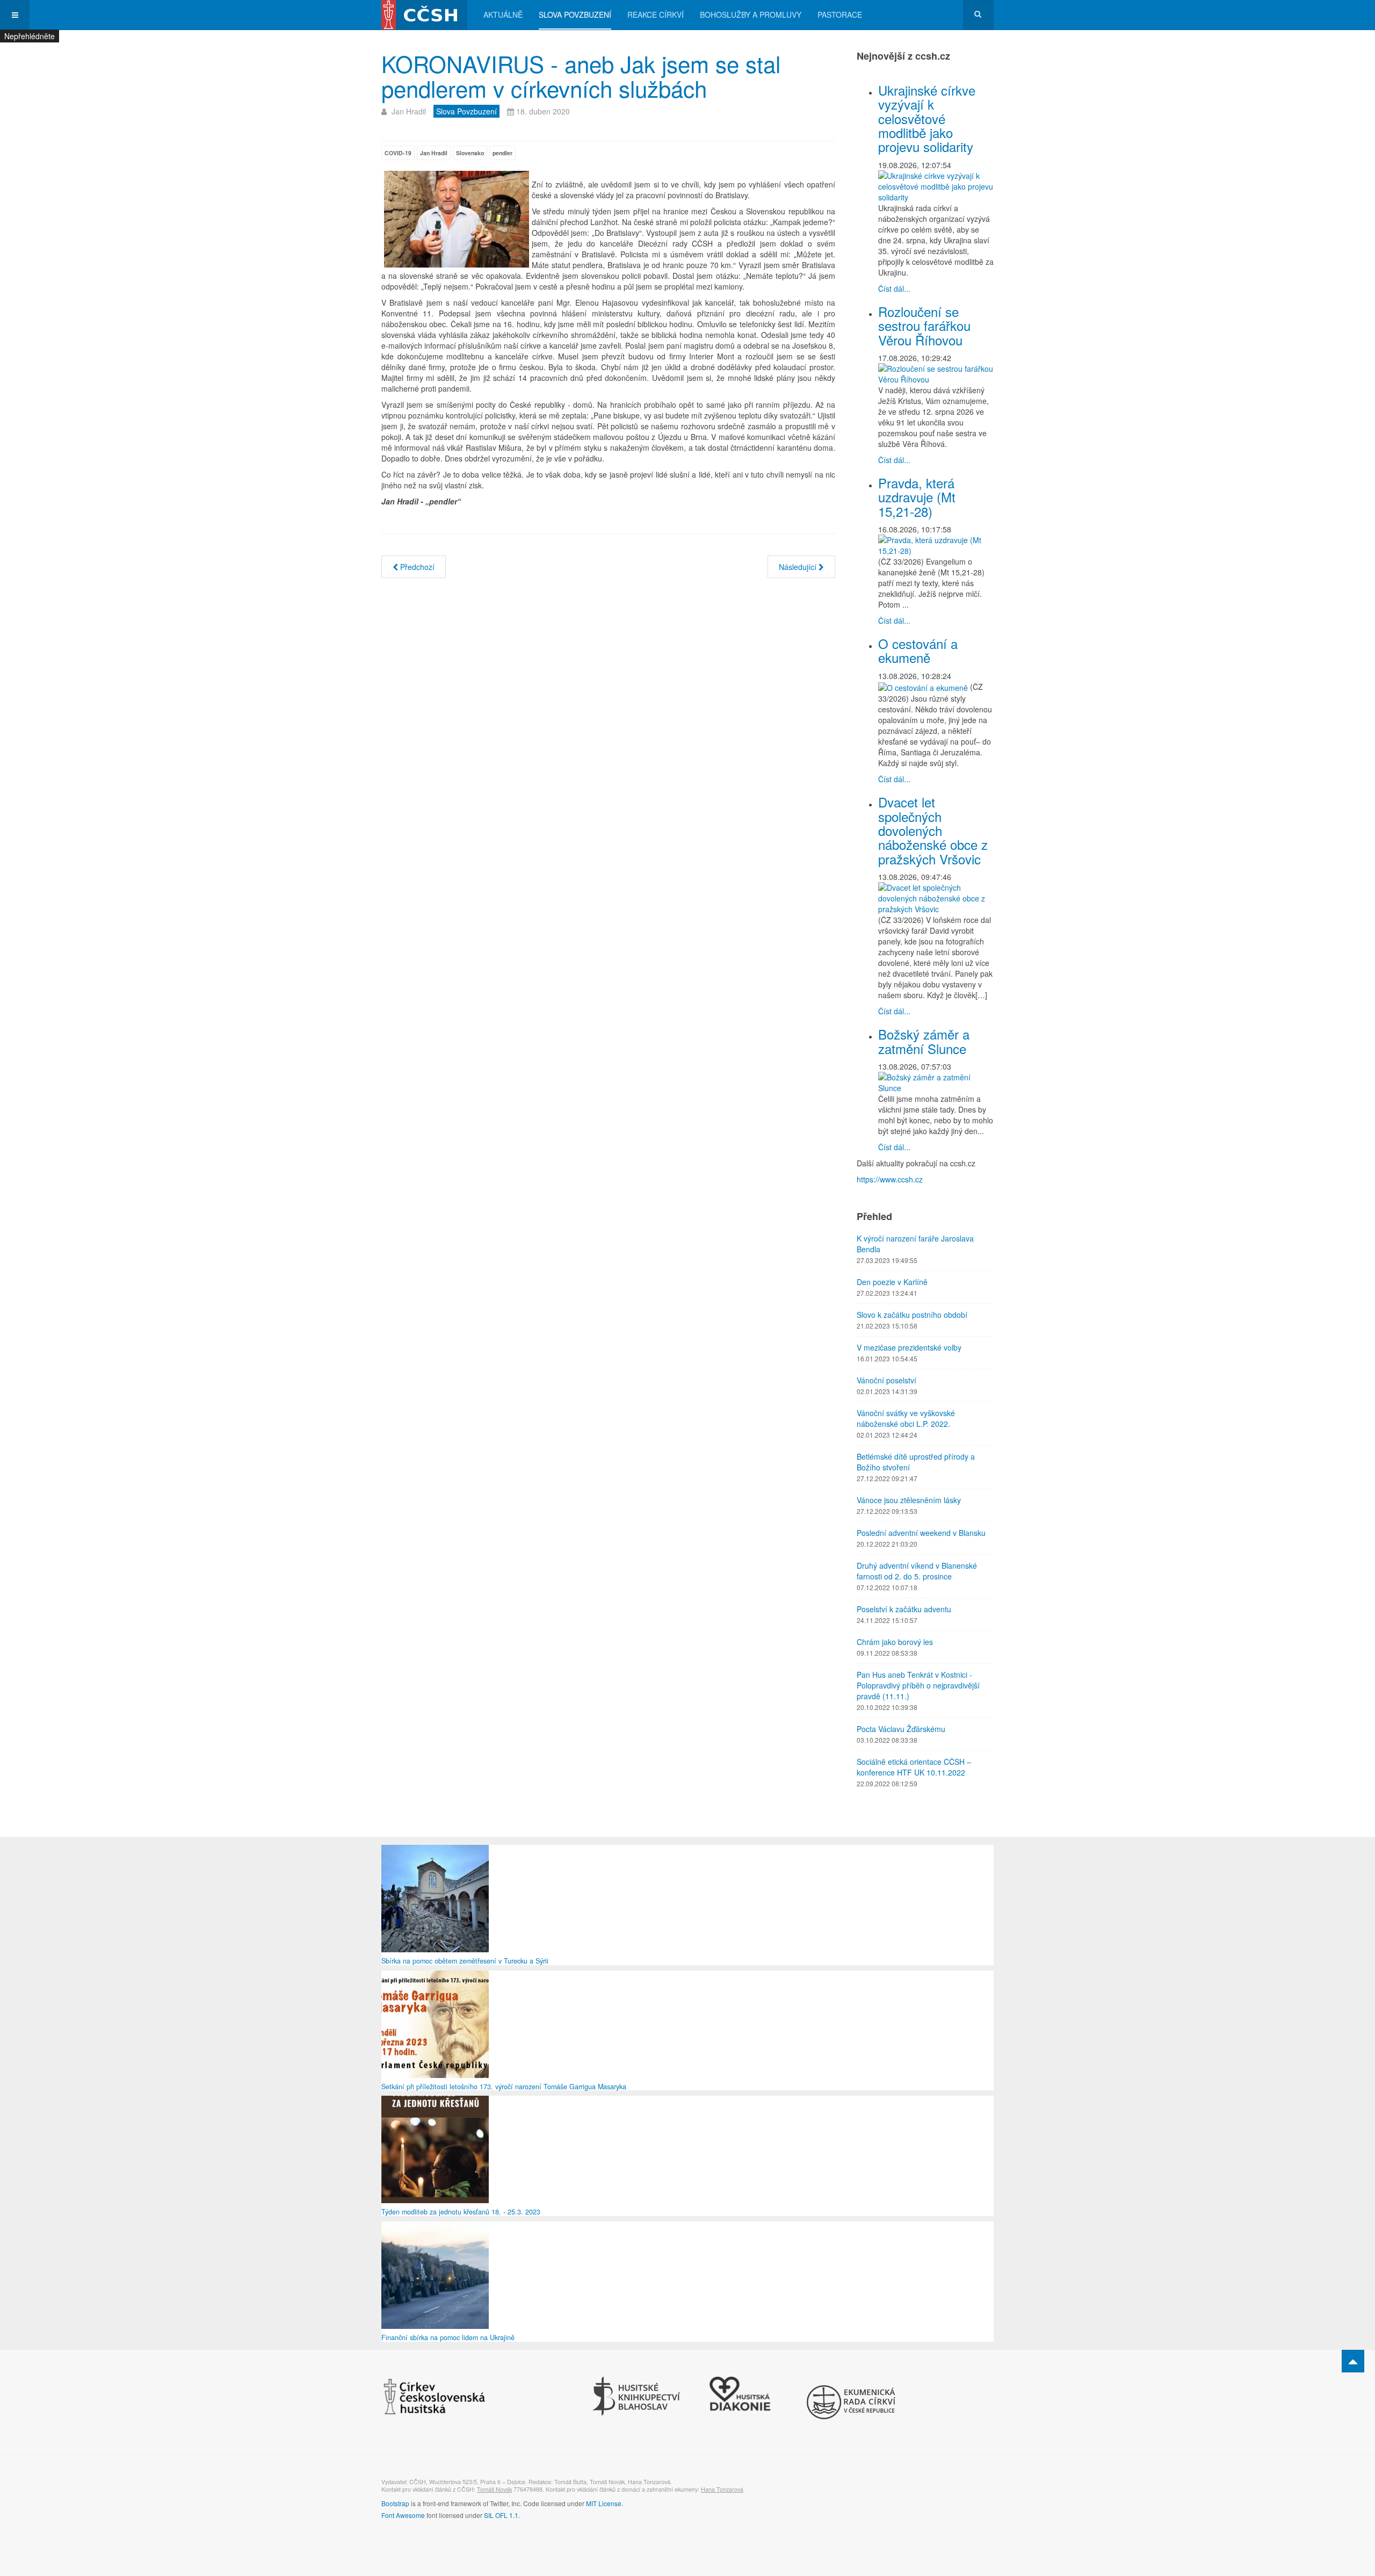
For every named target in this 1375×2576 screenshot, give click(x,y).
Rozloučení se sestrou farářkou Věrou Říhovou (924, 326)
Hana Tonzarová (722, 2489)
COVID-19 (398, 153)
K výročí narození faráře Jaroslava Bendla (915, 1244)
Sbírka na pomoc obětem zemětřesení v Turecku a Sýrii (465, 1961)
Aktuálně (503, 15)
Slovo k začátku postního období (912, 1315)
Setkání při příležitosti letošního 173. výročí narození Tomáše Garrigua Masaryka (504, 2087)
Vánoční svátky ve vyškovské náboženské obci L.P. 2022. (906, 1418)
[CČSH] (424, 15)
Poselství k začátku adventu (904, 1609)
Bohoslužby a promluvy (751, 15)
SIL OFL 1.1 (501, 2515)
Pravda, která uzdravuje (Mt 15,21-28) (917, 497)
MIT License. (605, 2503)
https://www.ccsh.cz (890, 1179)
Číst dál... (894, 288)
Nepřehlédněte (30, 36)
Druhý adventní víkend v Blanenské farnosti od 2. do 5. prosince (917, 1571)
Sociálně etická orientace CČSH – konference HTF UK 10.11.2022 (914, 1767)
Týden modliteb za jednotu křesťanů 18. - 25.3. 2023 (461, 2212)
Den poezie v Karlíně (892, 1282)
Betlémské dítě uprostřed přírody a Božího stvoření (916, 1462)
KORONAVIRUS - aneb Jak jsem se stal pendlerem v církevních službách (581, 76)
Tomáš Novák (494, 2489)
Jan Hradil (434, 153)
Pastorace (840, 15)
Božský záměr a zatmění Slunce (924, 1041)
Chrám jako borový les (895, 1642)
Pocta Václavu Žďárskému (901, 1729)
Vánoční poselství (886, 1380)
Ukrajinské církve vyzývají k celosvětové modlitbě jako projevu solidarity (927, 118)
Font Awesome (403, 2515)
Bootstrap (395, 2503)
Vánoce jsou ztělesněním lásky (909, 1500)
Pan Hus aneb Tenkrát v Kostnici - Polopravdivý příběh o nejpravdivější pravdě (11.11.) (918, 1685)
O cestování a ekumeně (918, 650)
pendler (502, 153)
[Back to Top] (1353, 2361)
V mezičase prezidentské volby (909, 1347)
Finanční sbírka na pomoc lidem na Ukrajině (448, 2337)
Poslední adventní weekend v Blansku (921, 1533)
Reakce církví (656, 15)
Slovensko (470, 153)
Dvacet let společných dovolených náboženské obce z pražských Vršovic (933, 830)
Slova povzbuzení (575, 15)
